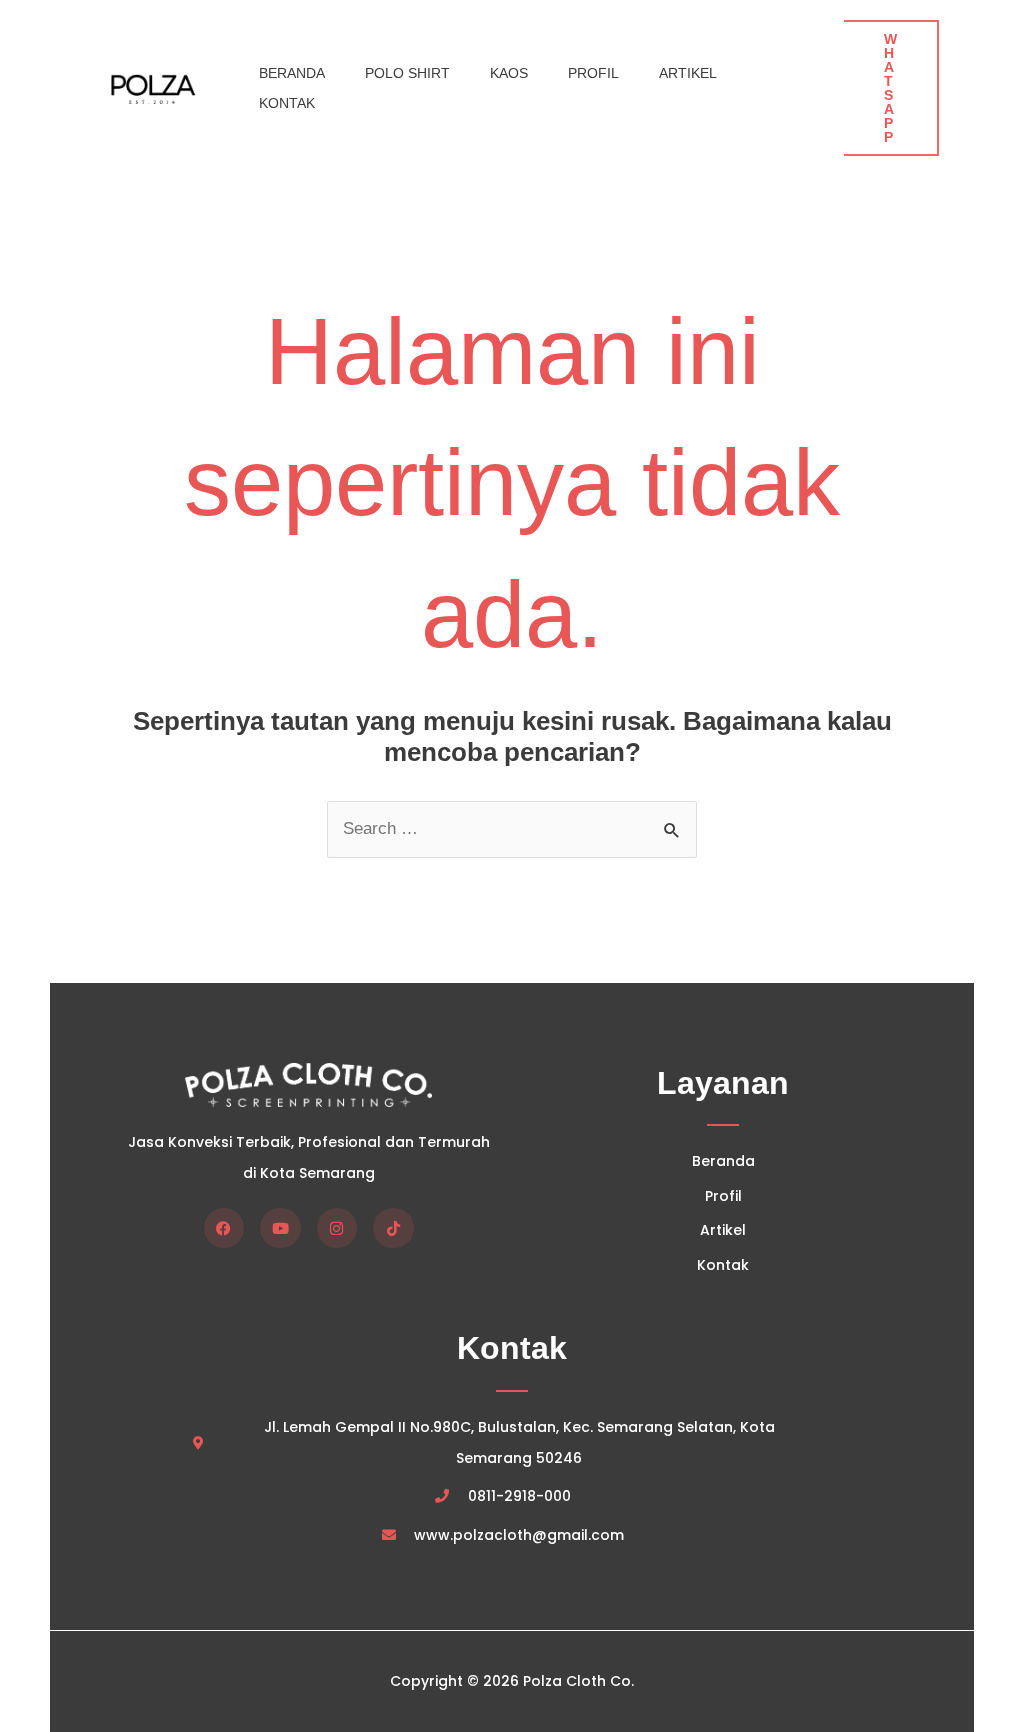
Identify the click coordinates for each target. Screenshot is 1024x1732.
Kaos (509, 73)
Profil (593, 73)
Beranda (292, 73)
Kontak (287, 103)
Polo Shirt (407, 73)
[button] (891, 88)
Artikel (688, 73)
